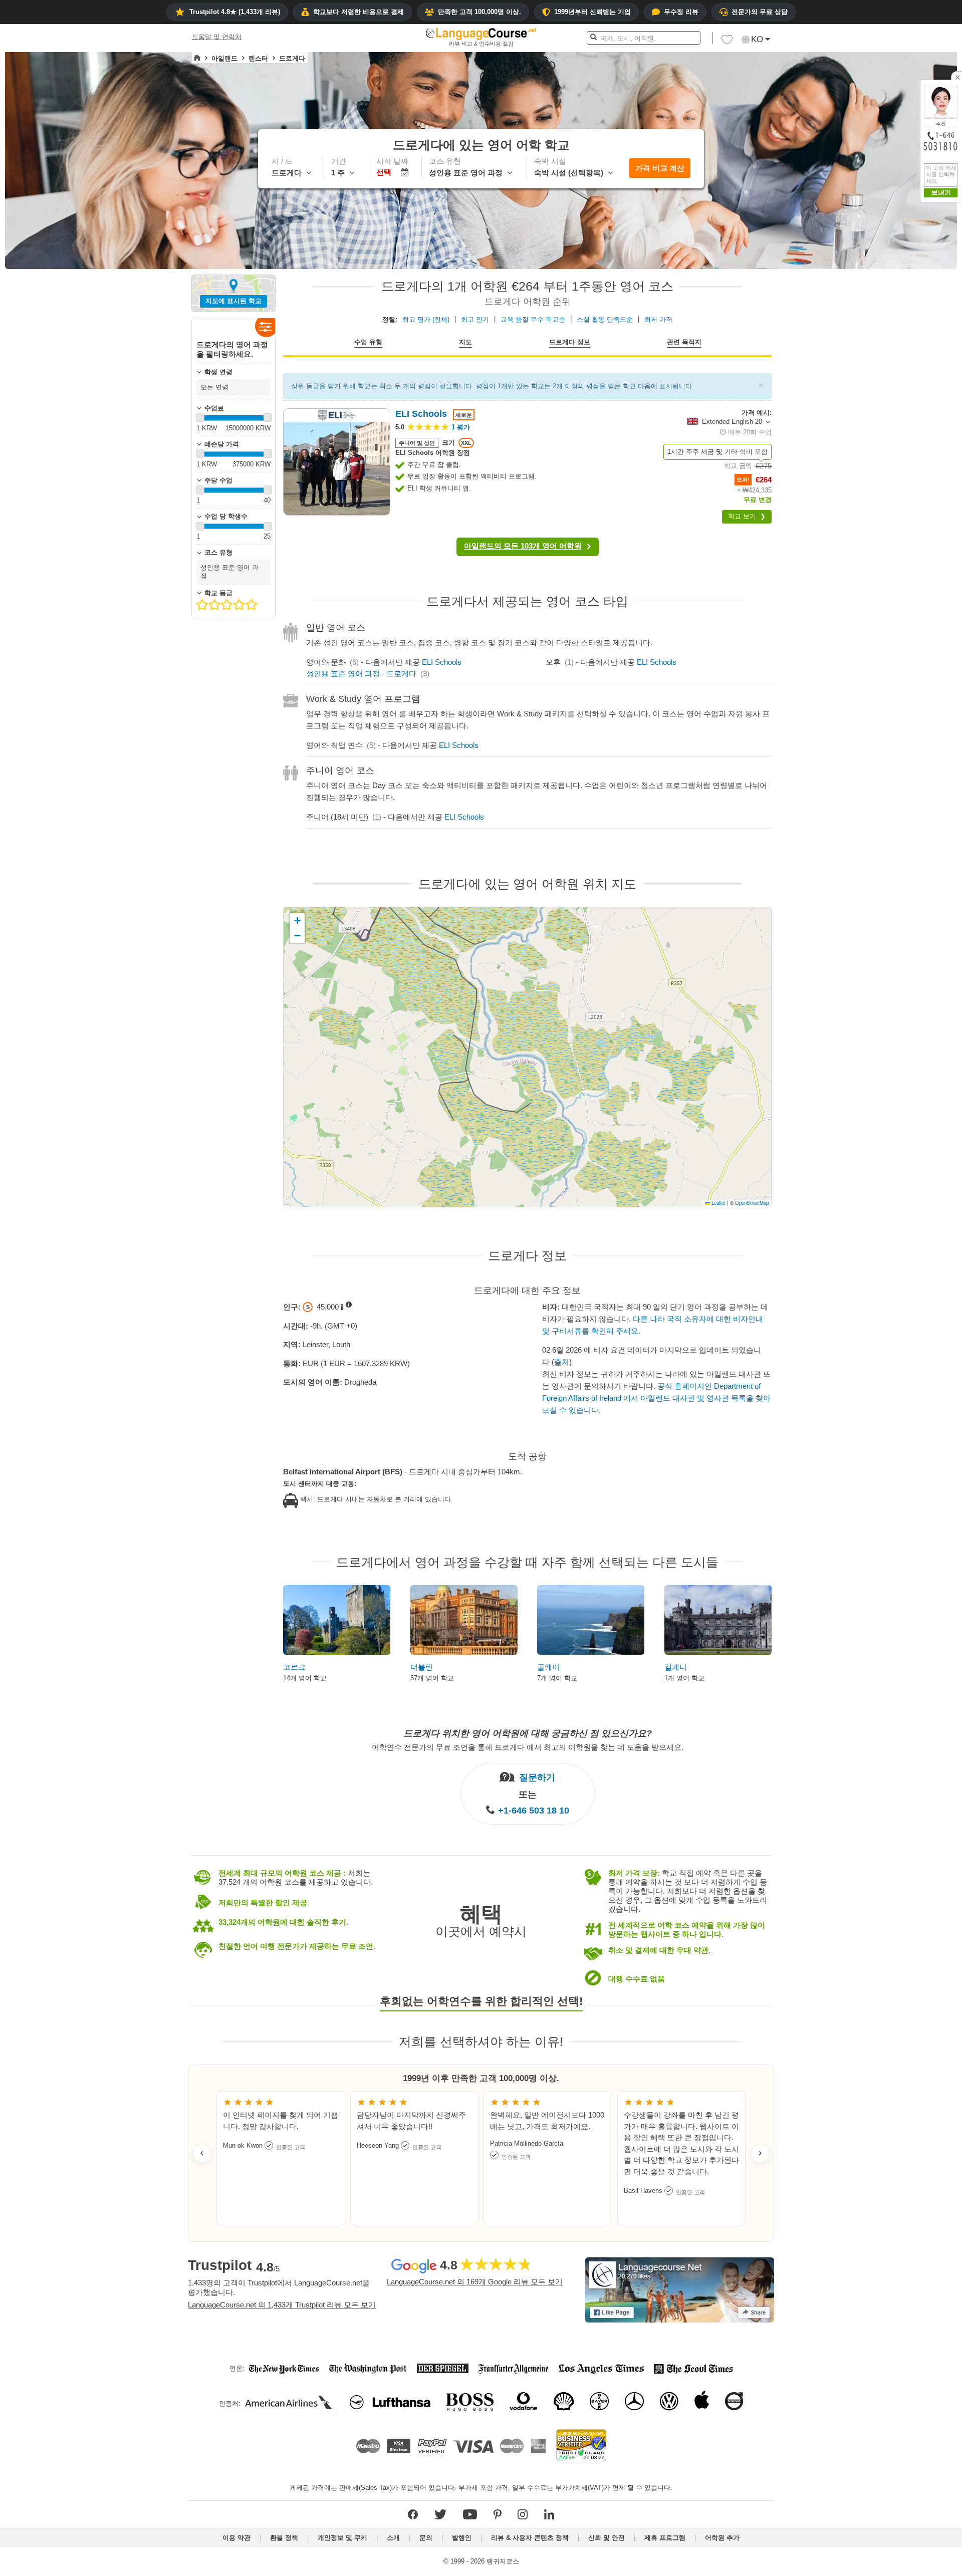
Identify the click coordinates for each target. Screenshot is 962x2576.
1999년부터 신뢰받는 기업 (592, 12)
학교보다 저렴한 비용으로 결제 (358, 12)
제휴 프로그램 (665, 2538)
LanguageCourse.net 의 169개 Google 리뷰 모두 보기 (475, 2282)
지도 (465, 342)
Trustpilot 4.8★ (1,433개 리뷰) (235, 12)
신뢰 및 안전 (607, 2538)
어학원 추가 (722, 2538)
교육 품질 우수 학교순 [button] (533, 319)
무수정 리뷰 (681, 12)
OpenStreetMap (752, 1203)
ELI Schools (442, 662)
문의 (426, 2538)
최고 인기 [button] (475, 319)
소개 (393, 2538)
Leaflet (718, 1203)
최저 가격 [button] (658, 319)
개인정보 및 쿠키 (342, 2538)
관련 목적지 (684, 342)
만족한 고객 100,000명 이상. (479, 12)
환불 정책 (284, 2538)
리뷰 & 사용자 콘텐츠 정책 (530, 2538)
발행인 (462, 2538)
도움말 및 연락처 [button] (217, 37)
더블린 (422, 1667)
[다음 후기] (760, 2153)
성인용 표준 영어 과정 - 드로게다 (361, 674)
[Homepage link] (197, 58)
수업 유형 (368, 342)
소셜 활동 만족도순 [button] (605, 319)
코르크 (294, 1667)
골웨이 (548, 1667)
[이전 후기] (202, 2153)
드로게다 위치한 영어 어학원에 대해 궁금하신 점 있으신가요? (528, 1733)
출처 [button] (562, 1362)
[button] (727, 42)
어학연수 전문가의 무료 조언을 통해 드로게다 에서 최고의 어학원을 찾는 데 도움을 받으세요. (528, 1747)
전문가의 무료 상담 (760, 12)
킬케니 (676, 1667)
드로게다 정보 (570, 342)
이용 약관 (236, 2538)
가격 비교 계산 (660, 168)
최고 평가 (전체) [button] (426, 319)
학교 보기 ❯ (747, 516)
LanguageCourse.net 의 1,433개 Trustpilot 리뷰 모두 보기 (282, 2305)
